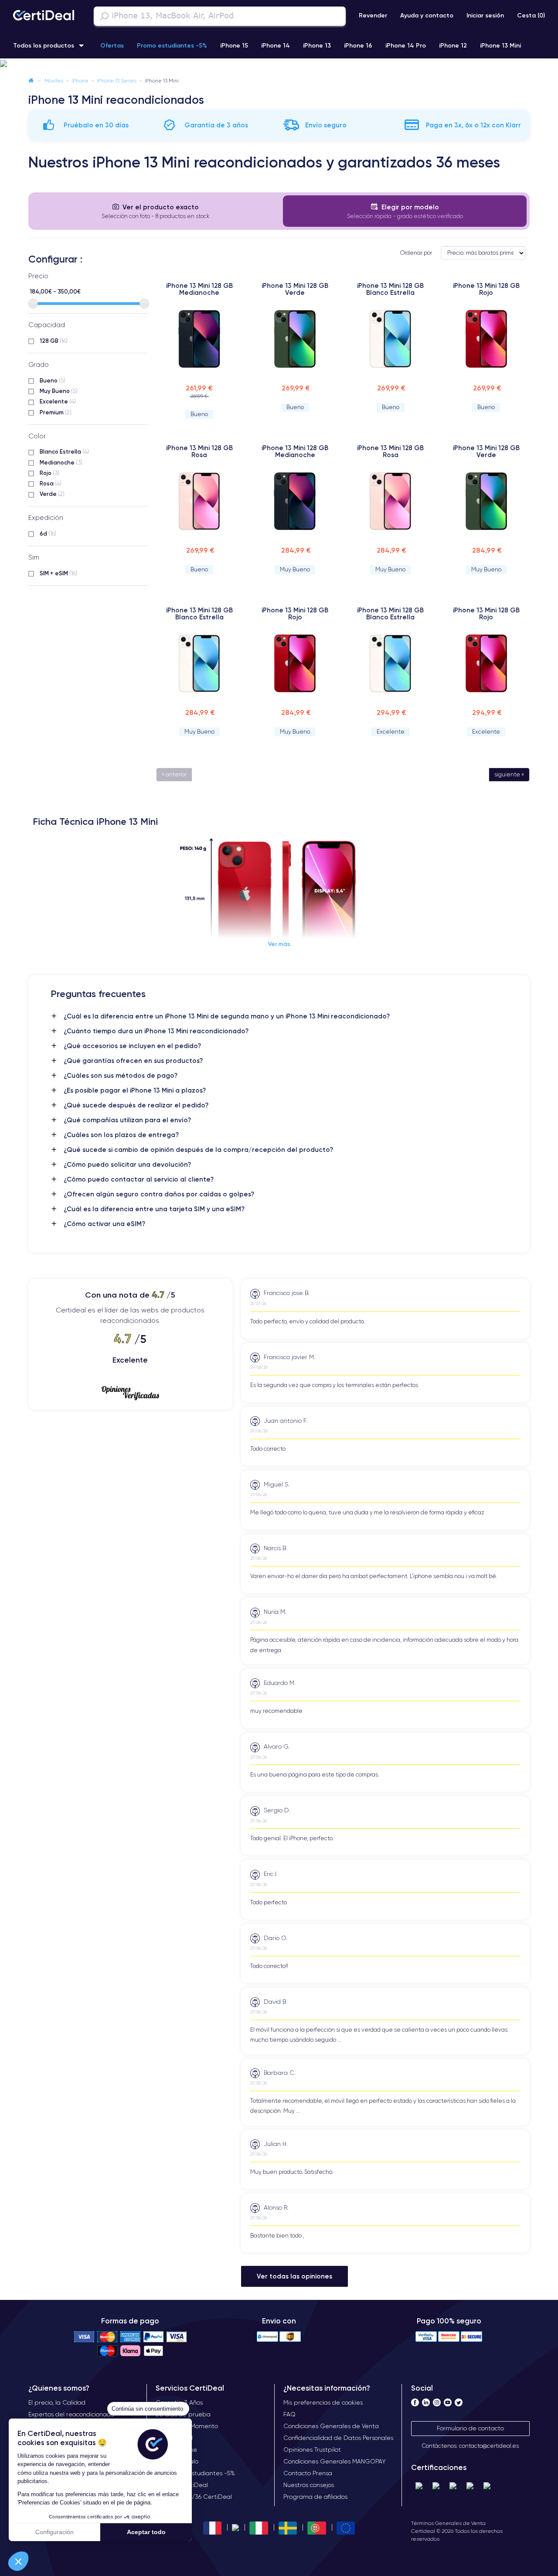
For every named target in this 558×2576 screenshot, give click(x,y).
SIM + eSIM (58, 573)
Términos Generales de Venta (448, 2523)
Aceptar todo (146, 2532)
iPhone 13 (317, 45)
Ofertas (112, 45)
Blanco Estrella (64, 451)
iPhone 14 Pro (406, 45)
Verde (52, 494)
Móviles (54, 80)
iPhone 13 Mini (500, 45)
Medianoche (61, 462)
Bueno (53, 380)
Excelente (58, 401)
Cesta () (531, 15)
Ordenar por (416, 253)
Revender (373, 15)
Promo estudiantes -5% (172, 45)
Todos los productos (44, 45)
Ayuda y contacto (427, 15)
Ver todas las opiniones (294, 2276)
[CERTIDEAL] (44, 16)
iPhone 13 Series (117, 80)
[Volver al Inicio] (31, 80)
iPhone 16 (358, 45)
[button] (18, 2561)
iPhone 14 (276, 45)
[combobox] (220, 16)
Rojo (49, 473)
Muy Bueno (59, 391)
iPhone (80, 80)
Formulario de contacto (470, 2428)
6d (48, 533)
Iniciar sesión (485, 15)
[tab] (156, 211)
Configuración (54, 2532)
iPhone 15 (234, 45)
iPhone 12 (453, 45)
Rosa (51, 483)
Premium (56, 412)
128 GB (54, 341)
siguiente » (509, 774)
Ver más (279, 944)
